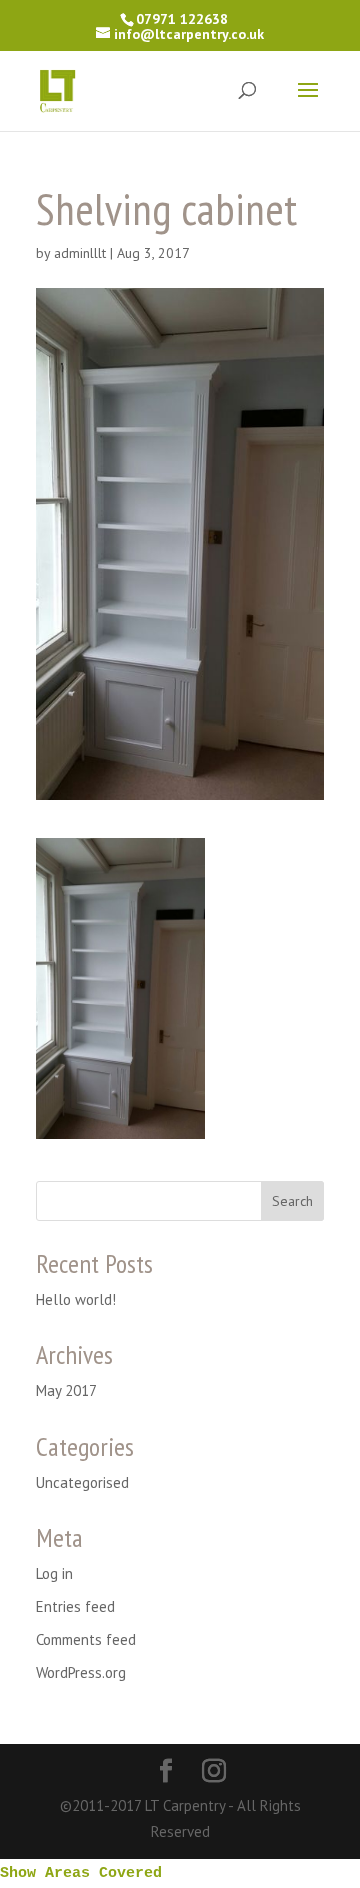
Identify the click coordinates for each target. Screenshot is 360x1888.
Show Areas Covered (81, 1873)
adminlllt (80, 253)
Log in (54, 1573)
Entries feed (75, 1606)
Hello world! (76, 1299)
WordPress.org (81, 1672)
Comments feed (86, 1639)
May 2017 (66, 1390)
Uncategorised (82, 1482)
